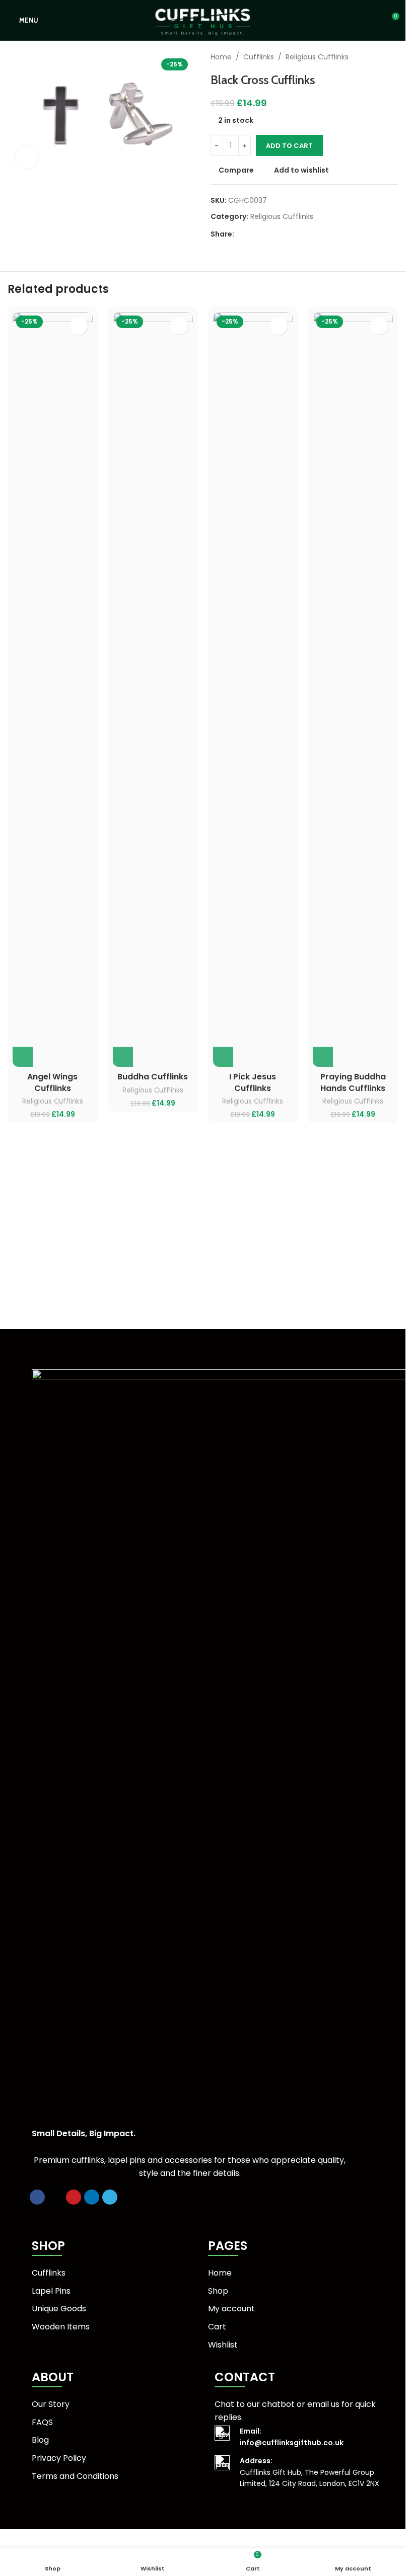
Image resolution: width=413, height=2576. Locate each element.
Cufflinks (259, 57)
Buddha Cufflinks (153, 1077)
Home (221, 57)
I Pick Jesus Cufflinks (253, 1082)
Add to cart (289, 146)
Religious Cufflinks (317, 57)
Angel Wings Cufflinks (52, 1082)
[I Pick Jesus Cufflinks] (253, 689)
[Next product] (392, 57)
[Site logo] (203, 20)
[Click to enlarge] (26, 157)
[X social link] (252, 234)
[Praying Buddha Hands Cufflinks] (353, 689)
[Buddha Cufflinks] (153, 689)
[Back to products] (380, 57)
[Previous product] (368, 57)
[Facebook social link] (240, 234)
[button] (23, 1057)
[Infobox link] (307, 2437)
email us (323, 2404)
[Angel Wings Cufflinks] (53, 689)
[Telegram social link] (289, 234)
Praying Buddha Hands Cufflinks (353, 1082)
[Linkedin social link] (277, 234)
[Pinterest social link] (264, 234)
